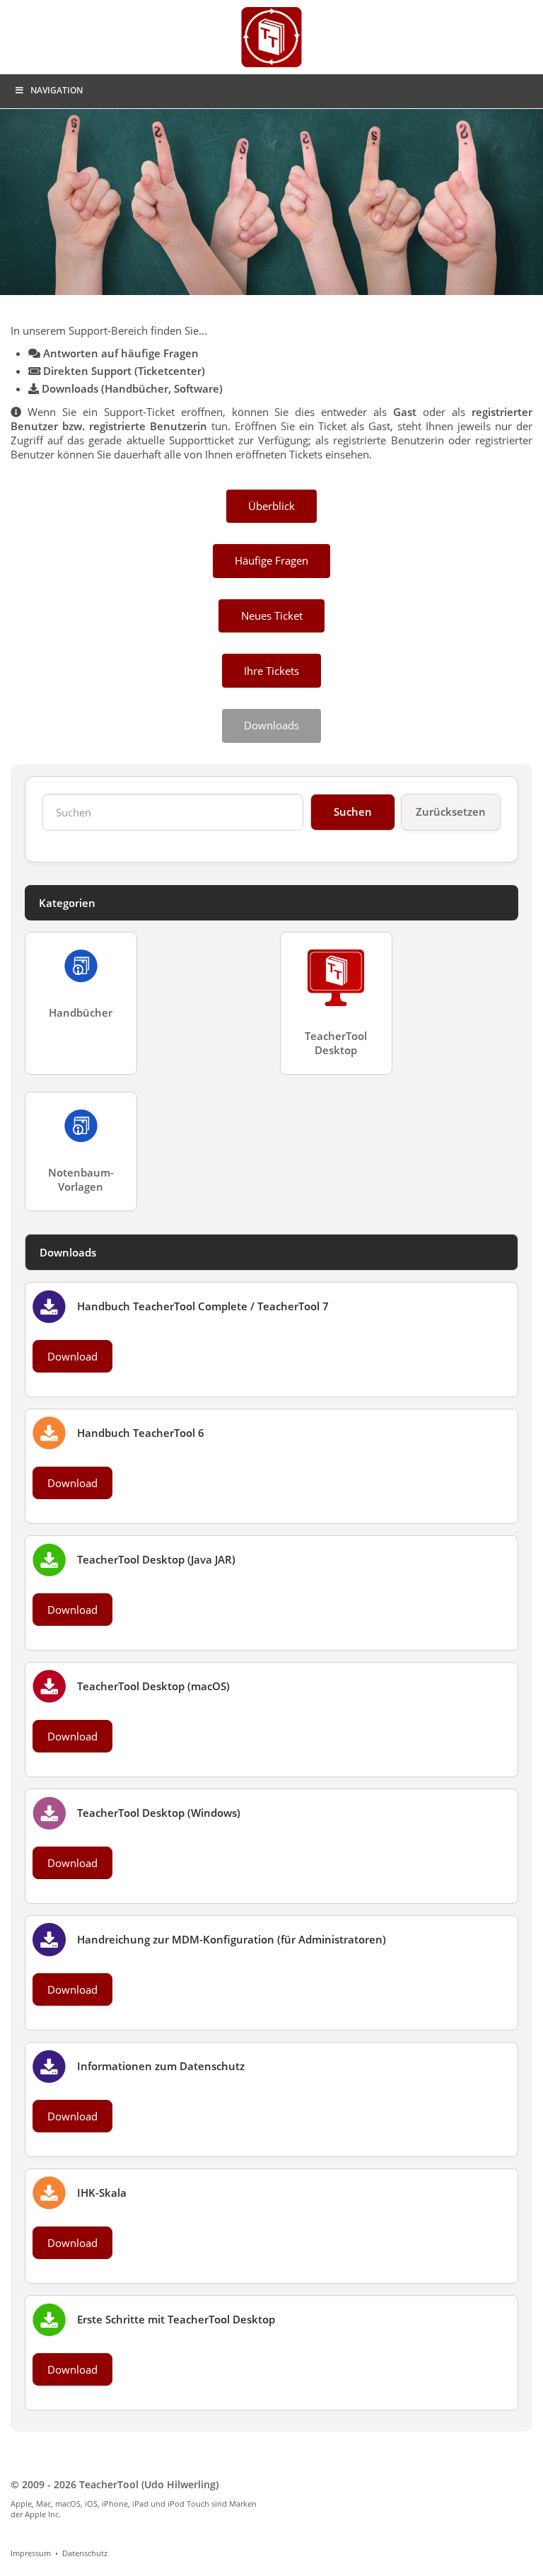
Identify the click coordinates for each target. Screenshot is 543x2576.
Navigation (57, 90)
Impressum (31, 2553)
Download (72, 1356)
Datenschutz (85, 2553)
